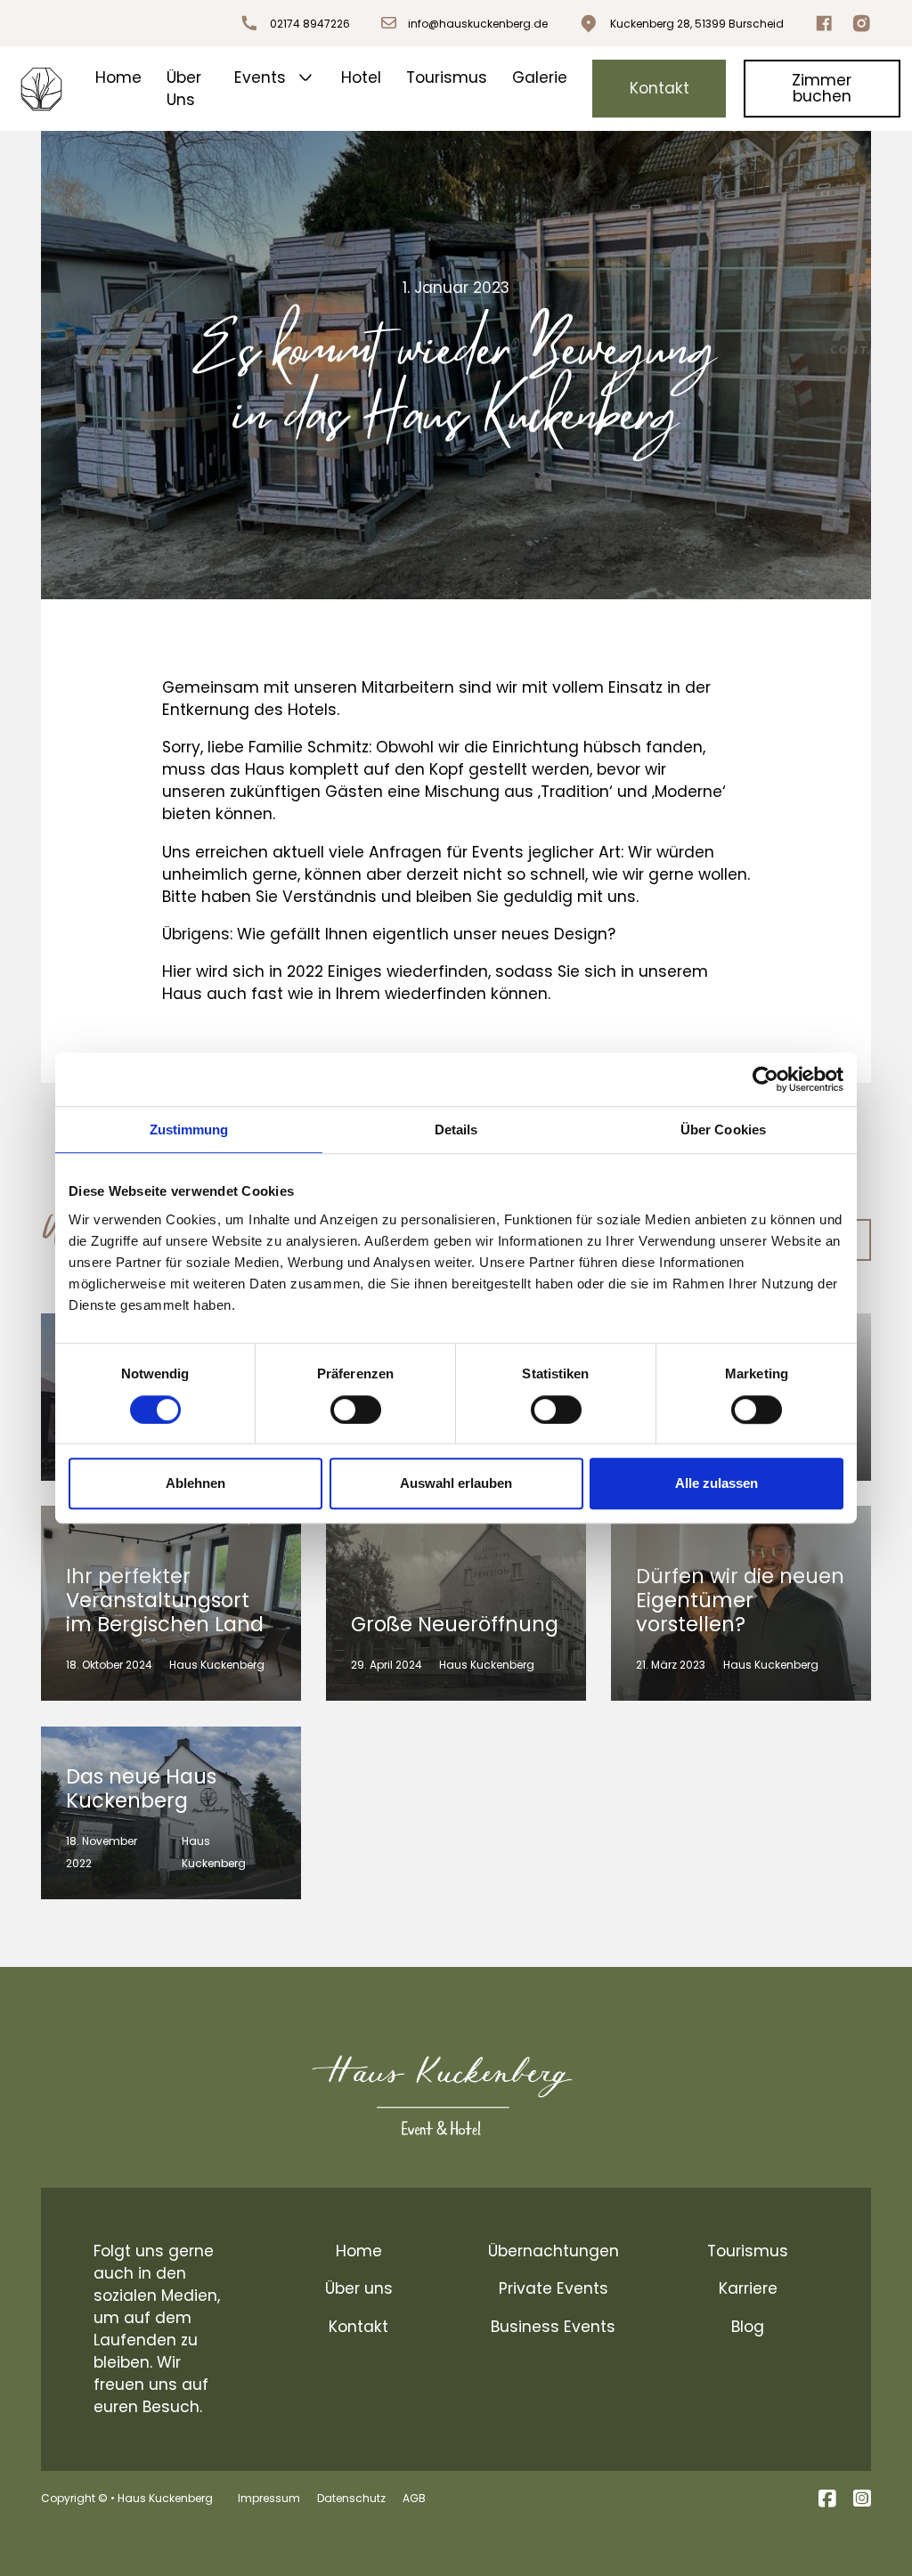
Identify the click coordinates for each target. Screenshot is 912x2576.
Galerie (540, 77)
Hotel (361, 77)
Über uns (359, 2288)
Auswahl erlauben (456, 1483)
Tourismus (447, 77)
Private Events (554, 2288)
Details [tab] (456, 1130)
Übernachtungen (554, 2251)
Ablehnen (195, 1483)
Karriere (748, 2288)
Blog (748, 2327)
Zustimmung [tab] (189, 1130)
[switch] (356, 1410)
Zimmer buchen (822, 88)
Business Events (553, 2327)
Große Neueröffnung (455, 1624)
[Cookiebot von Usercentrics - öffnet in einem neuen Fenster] (765, 1079)
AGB (414, 2498)
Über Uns (184, 89)
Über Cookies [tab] (723, 1130)
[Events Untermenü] (305, 77)
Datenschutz (351, 2498)
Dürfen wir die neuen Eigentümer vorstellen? (740, 1600)
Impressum (269, 2498)
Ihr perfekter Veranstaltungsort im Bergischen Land (165, 1600)
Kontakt (660, 88)
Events (260, 77)
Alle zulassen (717, 1483)
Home (118, 77)
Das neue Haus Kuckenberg (141, 1788)
